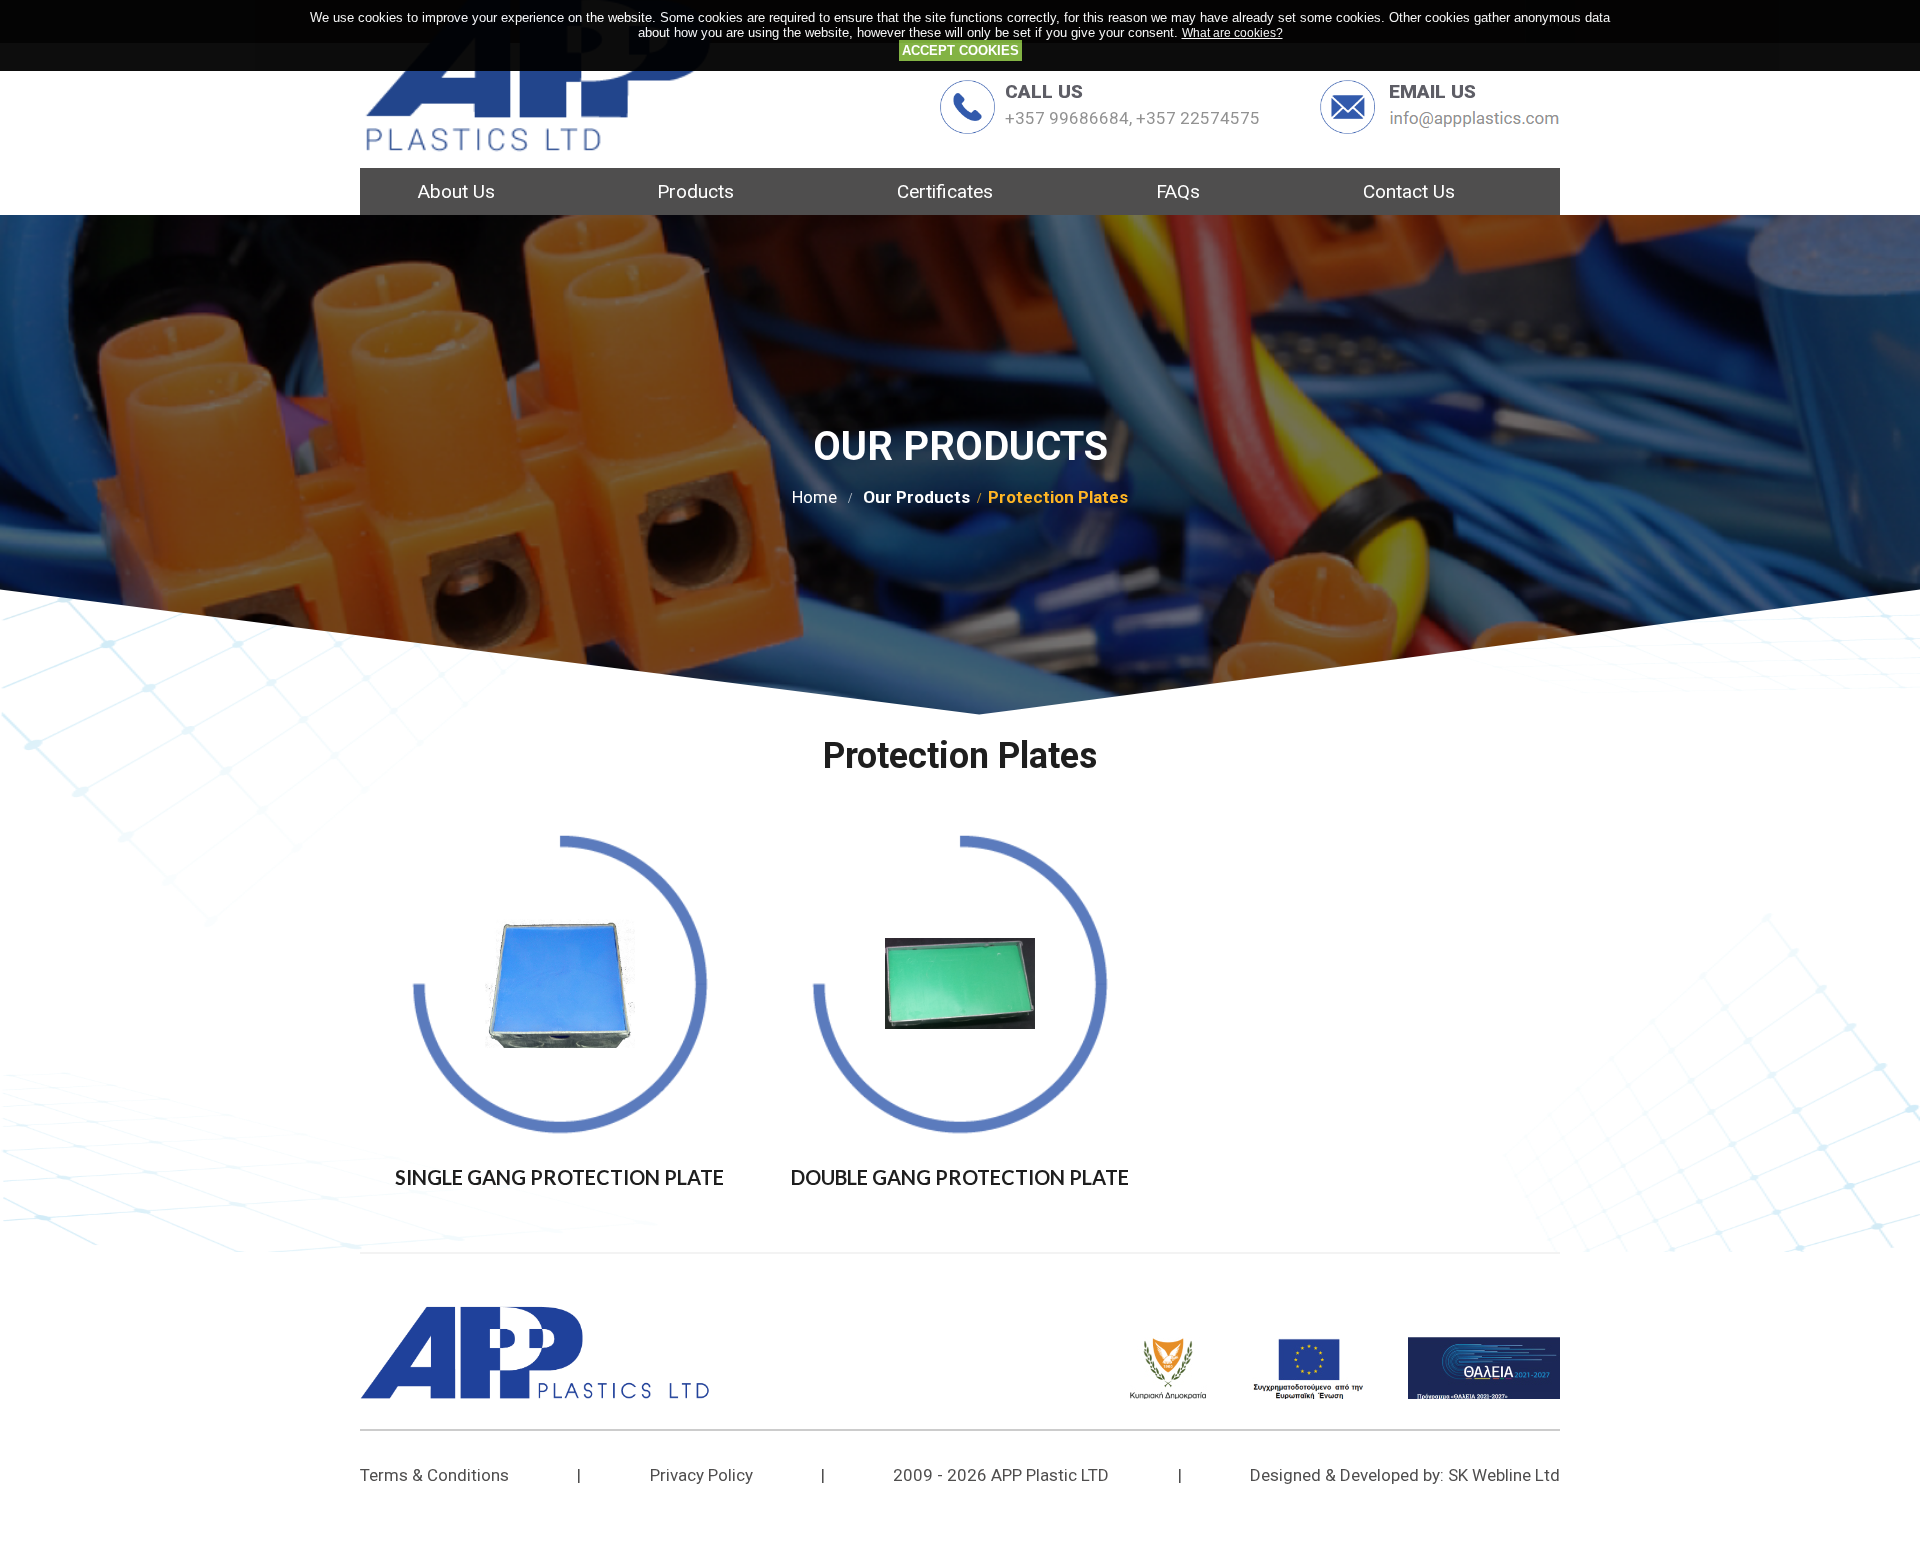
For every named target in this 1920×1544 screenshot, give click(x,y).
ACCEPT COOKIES (960, 50)
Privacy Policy (701, 1475)
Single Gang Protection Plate (559, 1177)
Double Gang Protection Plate (960, 1177)
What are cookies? (1232, 32)
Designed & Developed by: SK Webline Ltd (1405, 1475)
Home (814, 497)
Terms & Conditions (434, 1475)
